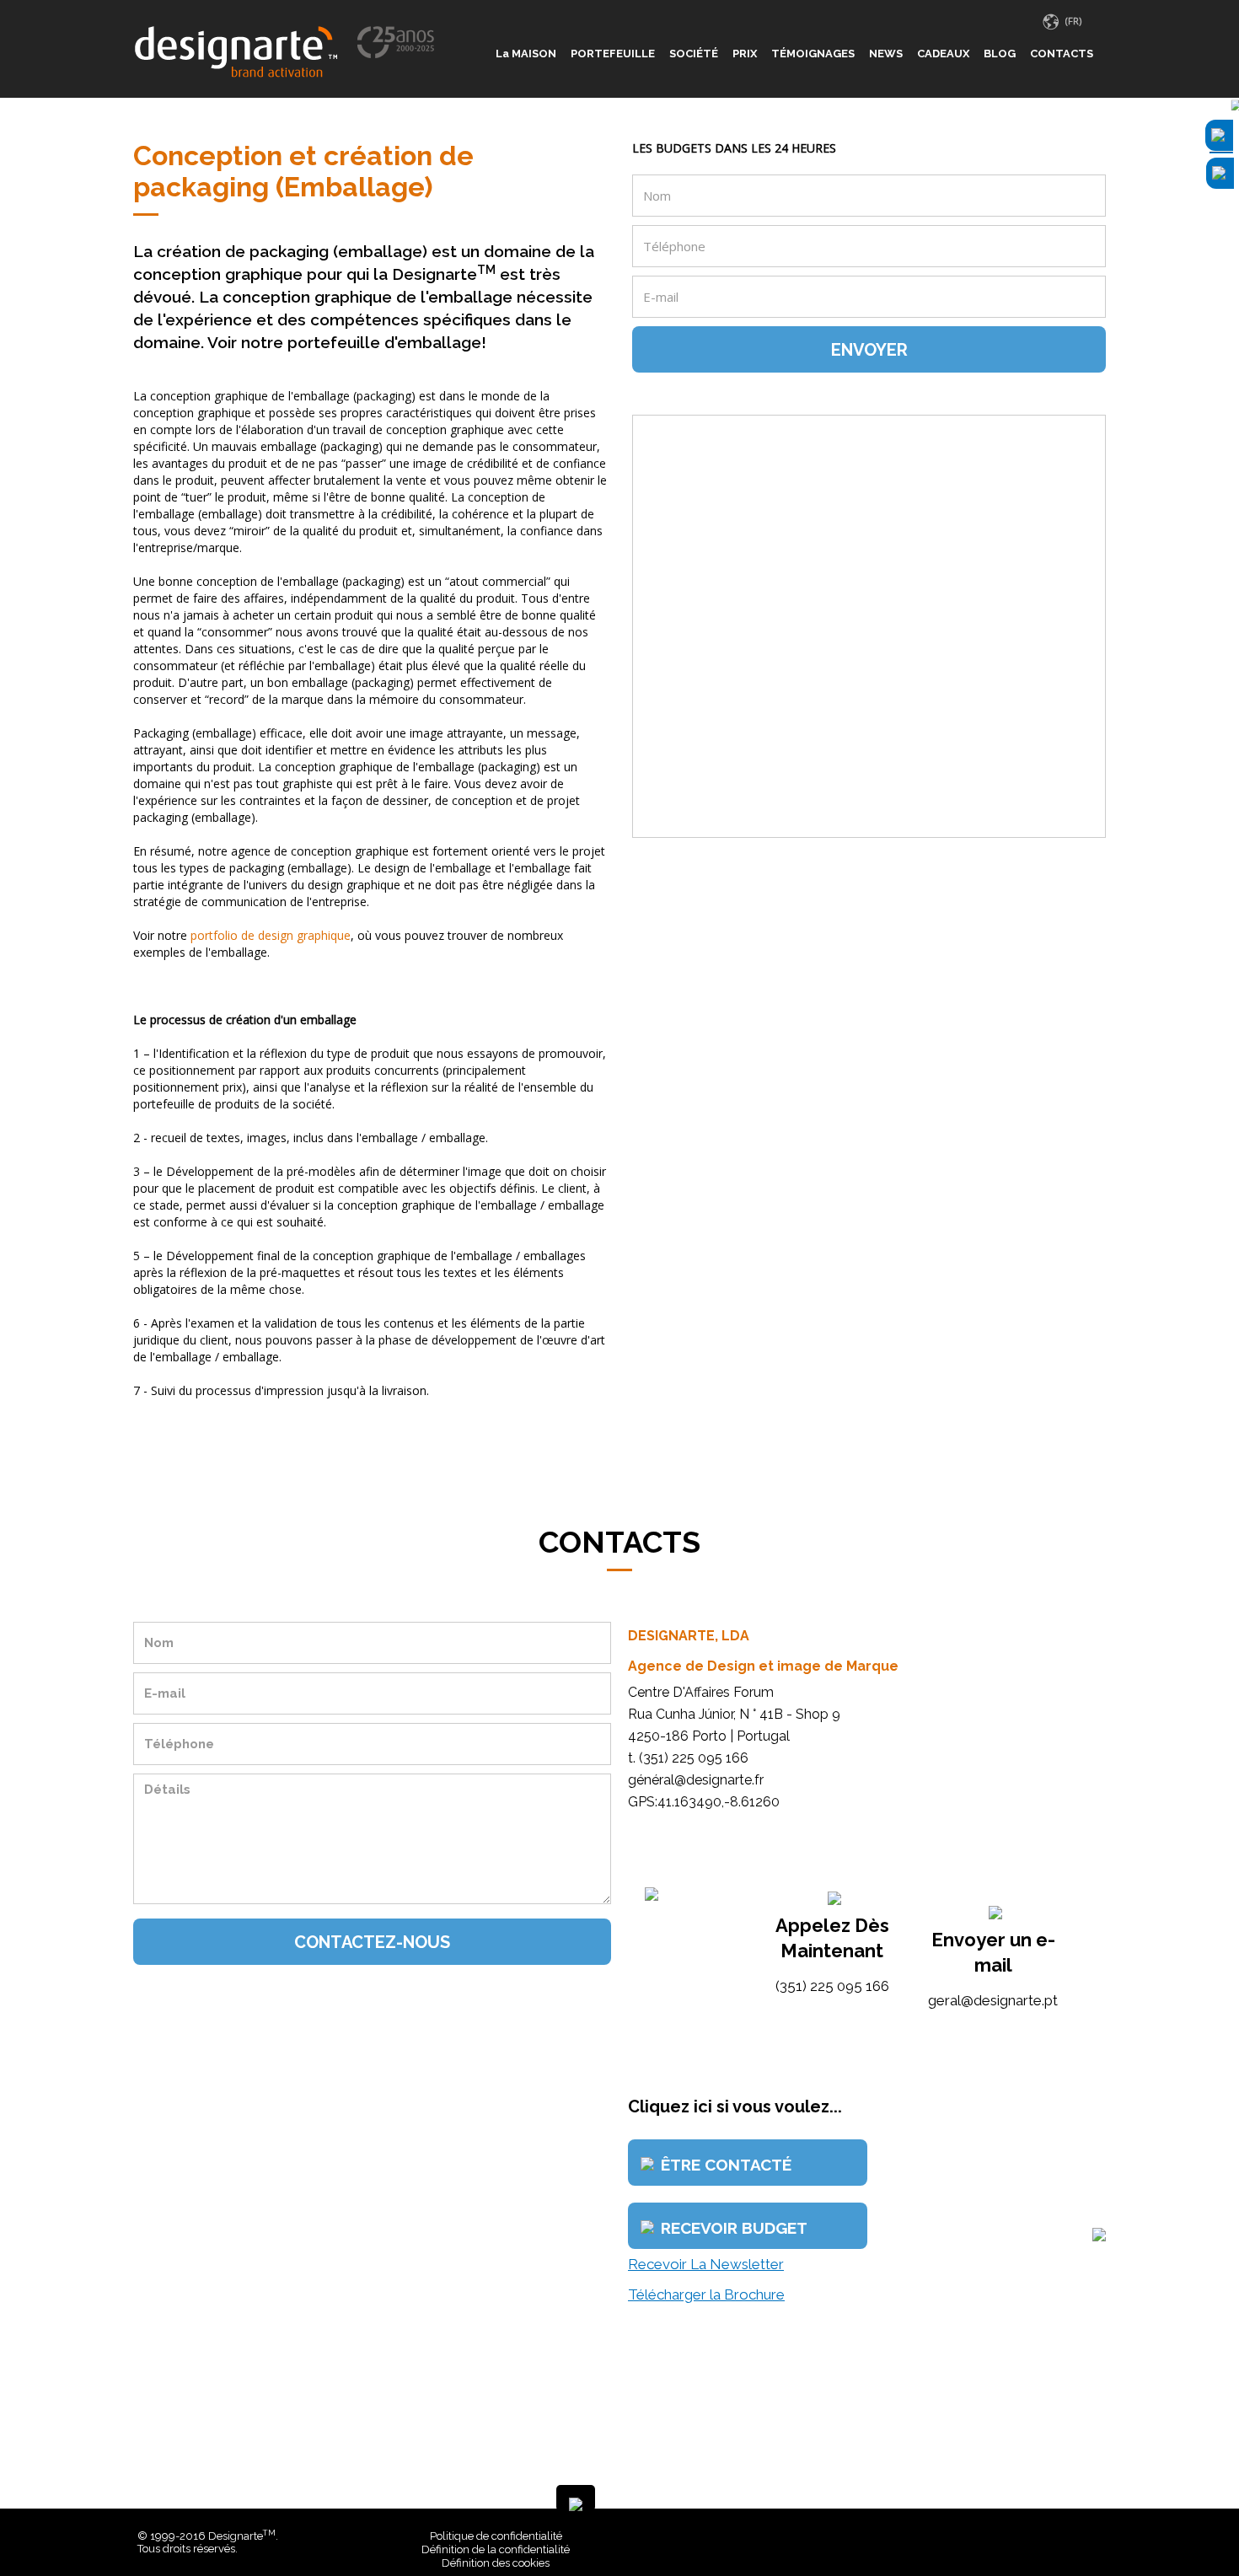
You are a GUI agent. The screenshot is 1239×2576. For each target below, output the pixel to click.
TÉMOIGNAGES (813, 54)
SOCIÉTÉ (694, 54)
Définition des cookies (496, 2563)
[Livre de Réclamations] (850, 2536)
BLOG (1000, 54)
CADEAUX (943, 54)
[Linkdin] (1085, 2536)
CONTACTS (1062, 54)
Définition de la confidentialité (496, 2549)
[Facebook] (1072, 2536)
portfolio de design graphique (271, 935)
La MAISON (526, 54)
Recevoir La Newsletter (706, 2264)
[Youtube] (1097, 2536)
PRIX (745, 54)
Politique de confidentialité (496, 2536)
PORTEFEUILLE (613, 54)
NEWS (886, 54)
